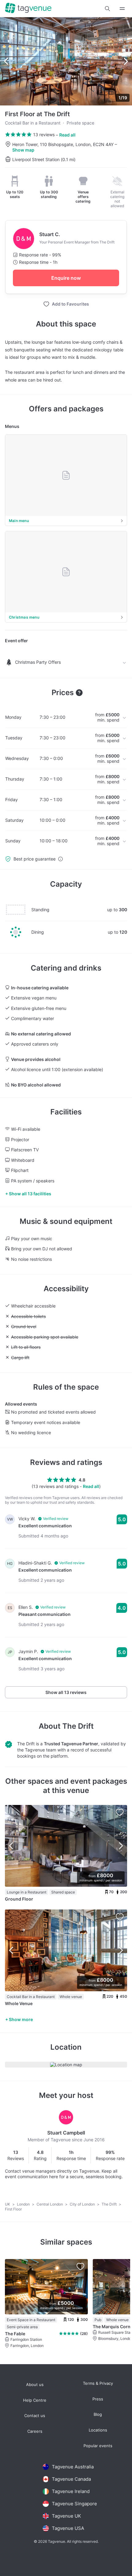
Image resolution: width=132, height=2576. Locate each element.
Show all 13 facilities (30, 1194)
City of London (83, 2204)
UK (8, 2204)
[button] (107, 9)
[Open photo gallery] (66, 61)
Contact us (35, 2416)
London (24, 2204)
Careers (35, 2431)
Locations (98, 2430)
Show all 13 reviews (66, 1692)
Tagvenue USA (68, 2528)
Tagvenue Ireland (71, 2491)
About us (35, 2385)
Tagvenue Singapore (74, 2504)
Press (98, 2399)
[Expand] (122, 8)
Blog (98, 2414)
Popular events (98, 2446)
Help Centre (35, 2400)
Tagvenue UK (66, 2516)
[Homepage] (28, 8)
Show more (21, 2019)
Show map (23, 150)
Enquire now (66, 278)
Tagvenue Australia (73, 2467)
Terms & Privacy (98, 2383)
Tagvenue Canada (71, 2479)
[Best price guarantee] (60, 859)
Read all (67, 135)
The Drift (78, 1726)
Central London (50, 2204)
